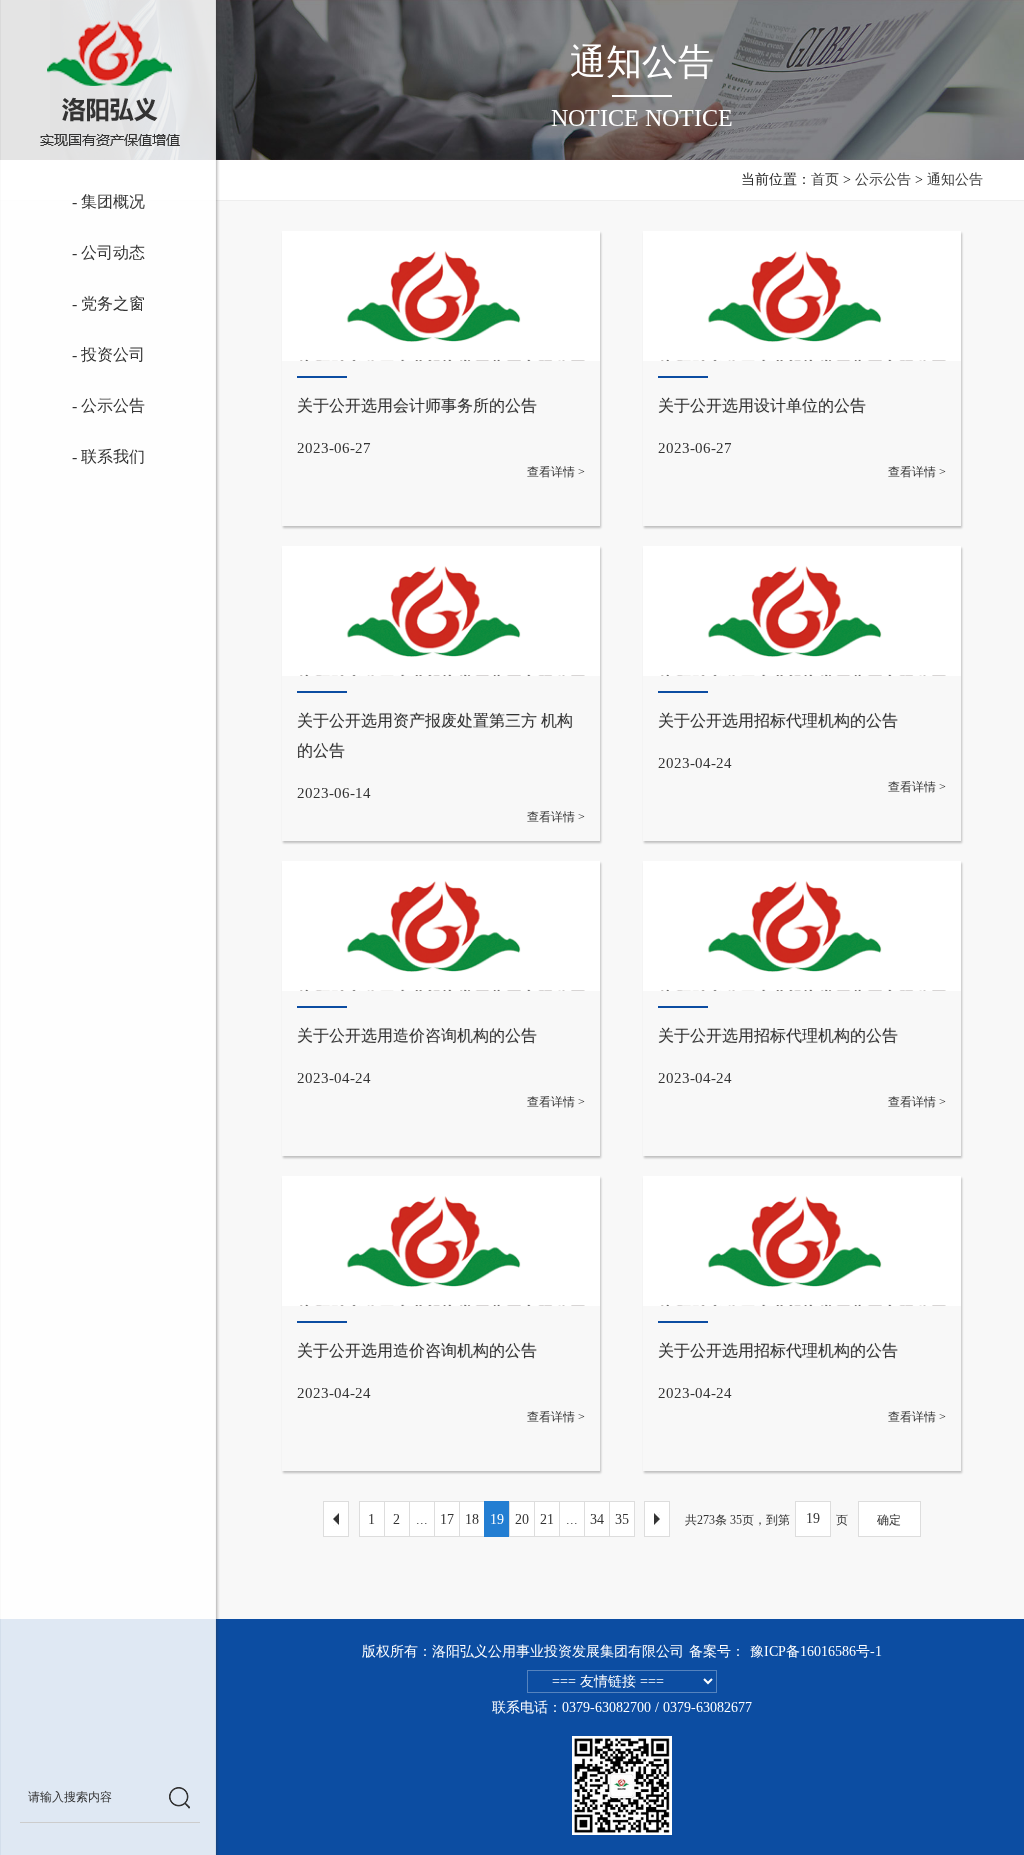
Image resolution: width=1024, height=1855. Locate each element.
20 (522, 1519)
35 (622, 1519)
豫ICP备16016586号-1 (816, 1651)
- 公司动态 (82, 252)
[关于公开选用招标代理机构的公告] (802, 693)
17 (447, 1519)
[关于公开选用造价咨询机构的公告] (441, 1008)
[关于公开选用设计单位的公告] (802, 378)
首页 (825, 179)
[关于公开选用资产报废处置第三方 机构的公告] (441, 693)
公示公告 (883, 179)
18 (472, 1519)
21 (547, 1519)
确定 (889, 1520)
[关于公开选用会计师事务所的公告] (441, 378)
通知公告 (955, 179)
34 (597, 1519)
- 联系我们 (93, 456)
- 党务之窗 (90, 303)
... (422, 1519)
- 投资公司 (93, 354)
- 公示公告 (80, 405)
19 (497, 1519)
